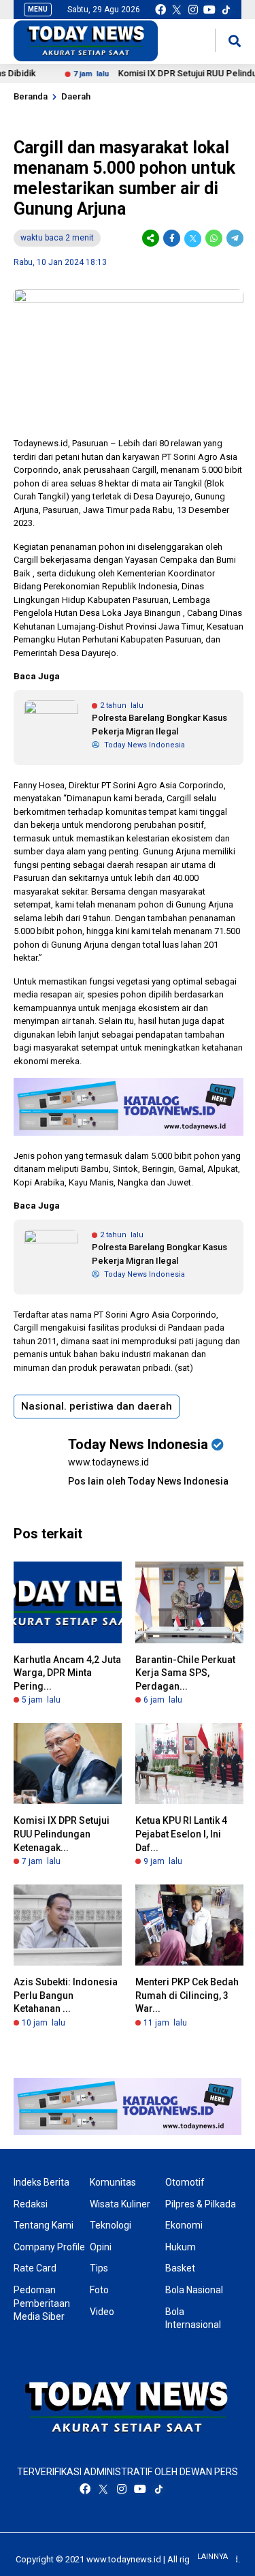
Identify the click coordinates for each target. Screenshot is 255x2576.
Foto (99, 2290)
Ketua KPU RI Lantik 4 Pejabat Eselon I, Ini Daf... (181, 1834)
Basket (180, 2268)
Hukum (181, 2247)
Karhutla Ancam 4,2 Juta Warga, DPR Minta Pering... (67, 1673)
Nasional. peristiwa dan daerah (97, 1406)
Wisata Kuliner (120, 2204)
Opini (101, 2247)
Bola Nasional (194, 2290)
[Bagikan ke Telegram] (234, 238)
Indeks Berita (41, 2182)
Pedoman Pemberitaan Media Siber (42, 2303)
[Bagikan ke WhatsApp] (214, 238)
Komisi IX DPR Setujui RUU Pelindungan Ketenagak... (62, 1834)
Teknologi (111, 2225)
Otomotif (185, 2182)
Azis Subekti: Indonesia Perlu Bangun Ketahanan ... (66, 1995)
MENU (38, 9)
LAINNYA (213, 2557)
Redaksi (31, 2204)
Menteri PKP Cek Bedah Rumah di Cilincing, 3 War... (187, 1995)
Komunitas (113, 2182)
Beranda (31, 96)
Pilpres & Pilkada (201, 2204)
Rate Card (35, 2268)
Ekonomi (184, 2225)
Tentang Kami (44, 2225)
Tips (99, 2268)
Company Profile (49, 2247)
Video (102, 2312)
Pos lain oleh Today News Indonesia (148, 1481)
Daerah (76, 96)
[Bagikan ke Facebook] (172, 238)
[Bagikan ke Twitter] (193, 238)
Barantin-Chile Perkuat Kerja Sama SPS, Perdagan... (185, 1673)
